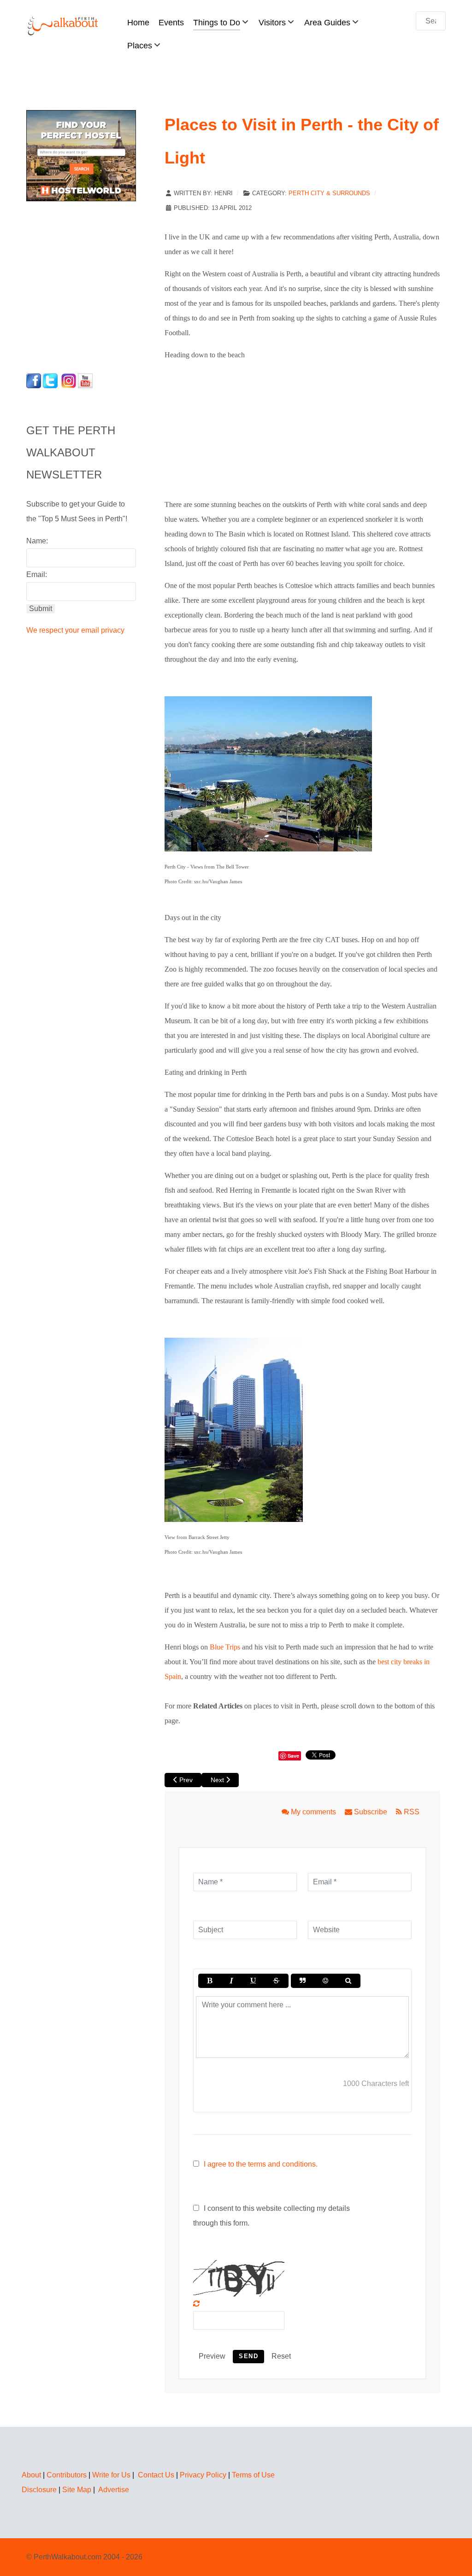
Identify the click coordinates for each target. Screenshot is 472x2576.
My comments (313, 1812)
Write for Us (111, 2475)
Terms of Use (253, 2475)
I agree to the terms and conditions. (261, 2164)
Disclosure (39, 2490)
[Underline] (253, 1981)
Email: (37, 574)
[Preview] (348, 1981)
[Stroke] (276, 1981)
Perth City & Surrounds (329, 193)
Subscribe (371, 1812)
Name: (37, 541)
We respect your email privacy (75, 630)
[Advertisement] (84, 285)
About (31, 2475)
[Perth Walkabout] (63, 26)
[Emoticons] (325, 1981)
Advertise (114, 2490)
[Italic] (231, 1981)
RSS (411, 1812)
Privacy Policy (203, 2475)
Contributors (67, 2475)
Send (248, 2356)
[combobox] (431, 21)
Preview (212, 2356)
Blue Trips (225, 1647)
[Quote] (303, 1981)
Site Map (77, 2490)
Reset (281, 2356)
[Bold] (209, 1981)
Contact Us (156, 2475)
